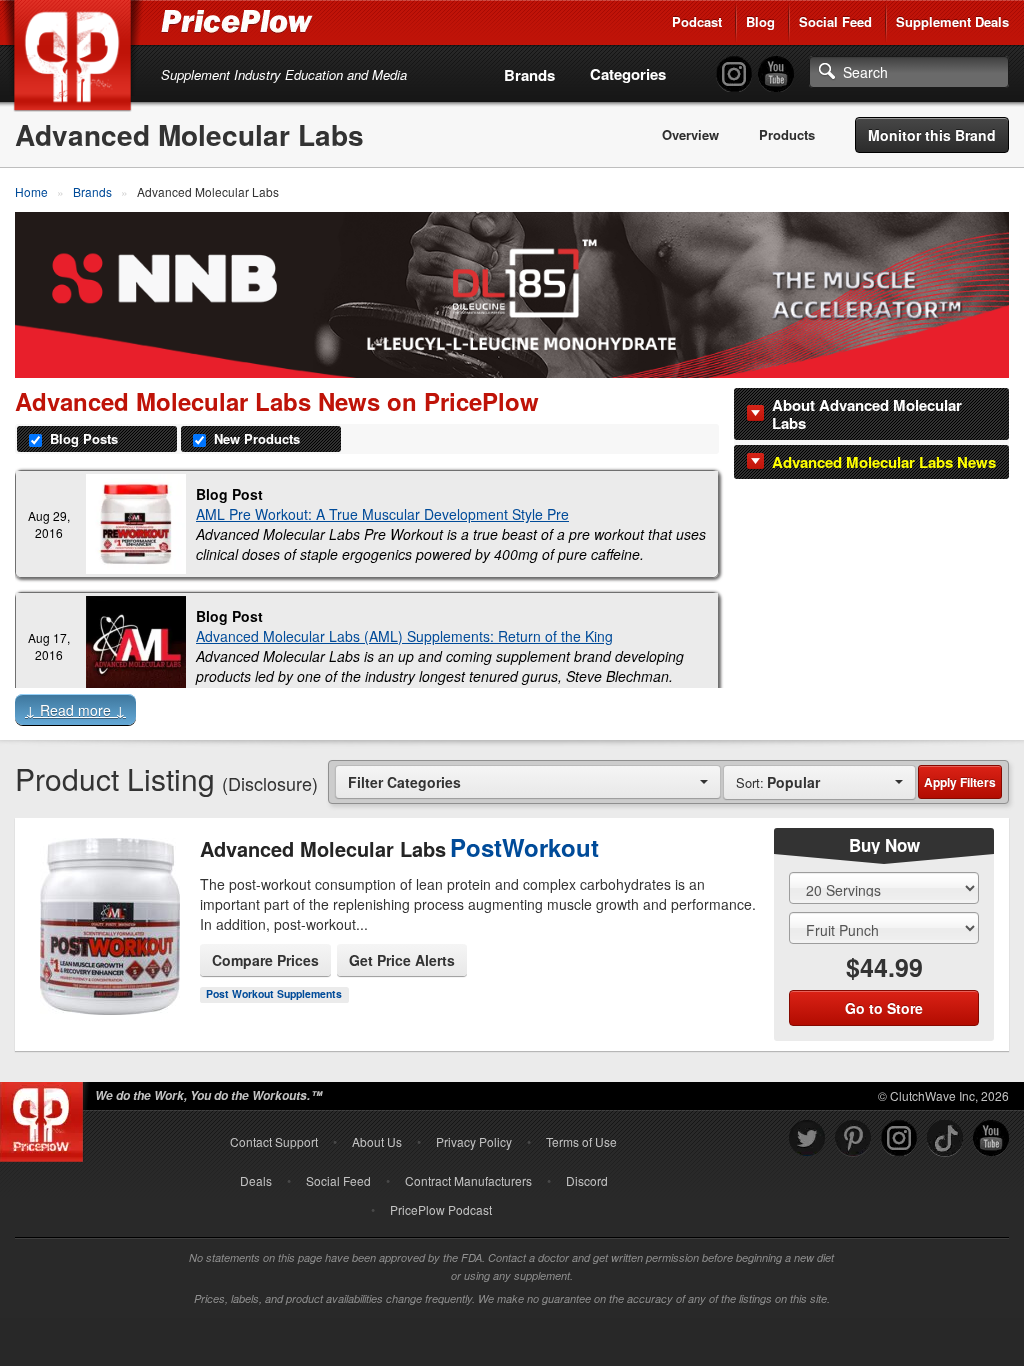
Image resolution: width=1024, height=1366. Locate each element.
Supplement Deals (952, 21)
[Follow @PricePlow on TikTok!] (945, 1138)
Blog (760, 21)
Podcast (697, 21)
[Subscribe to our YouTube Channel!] (776, 74)
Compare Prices (265, 960)
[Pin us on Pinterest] (853, 1138)
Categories (628, 74)
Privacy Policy (474, 1141)
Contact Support (274, 1141)
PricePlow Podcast (441, 1209)
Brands (529, 75)
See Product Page (108, 956)
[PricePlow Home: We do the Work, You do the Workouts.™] (76, 59)
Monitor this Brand (932, 135)
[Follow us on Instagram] (899, 1138)
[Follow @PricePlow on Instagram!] (734, 74)
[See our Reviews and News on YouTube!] (991, 1138)
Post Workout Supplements (274, 993)
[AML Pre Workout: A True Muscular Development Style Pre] (136, 524)
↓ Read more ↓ (75, 710)
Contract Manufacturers (468, 1180)
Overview (690, 135)
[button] (512, 714)
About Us (377, 1141)
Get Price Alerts (402, 960)
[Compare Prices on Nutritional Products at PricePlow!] (45, 1117)
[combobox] (528, 781)
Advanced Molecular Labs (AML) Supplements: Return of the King (404, 636)
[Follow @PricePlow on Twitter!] (807, 1138)
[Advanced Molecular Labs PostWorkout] (107, 910)
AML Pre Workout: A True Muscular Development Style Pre (382, 514)
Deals (256, 1180)
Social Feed (835, 21)
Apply (960, 782)
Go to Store (108, 998)
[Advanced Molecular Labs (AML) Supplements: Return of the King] (136, 646)
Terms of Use (581, 1141)
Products (787, 135)
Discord (587, 1180)
